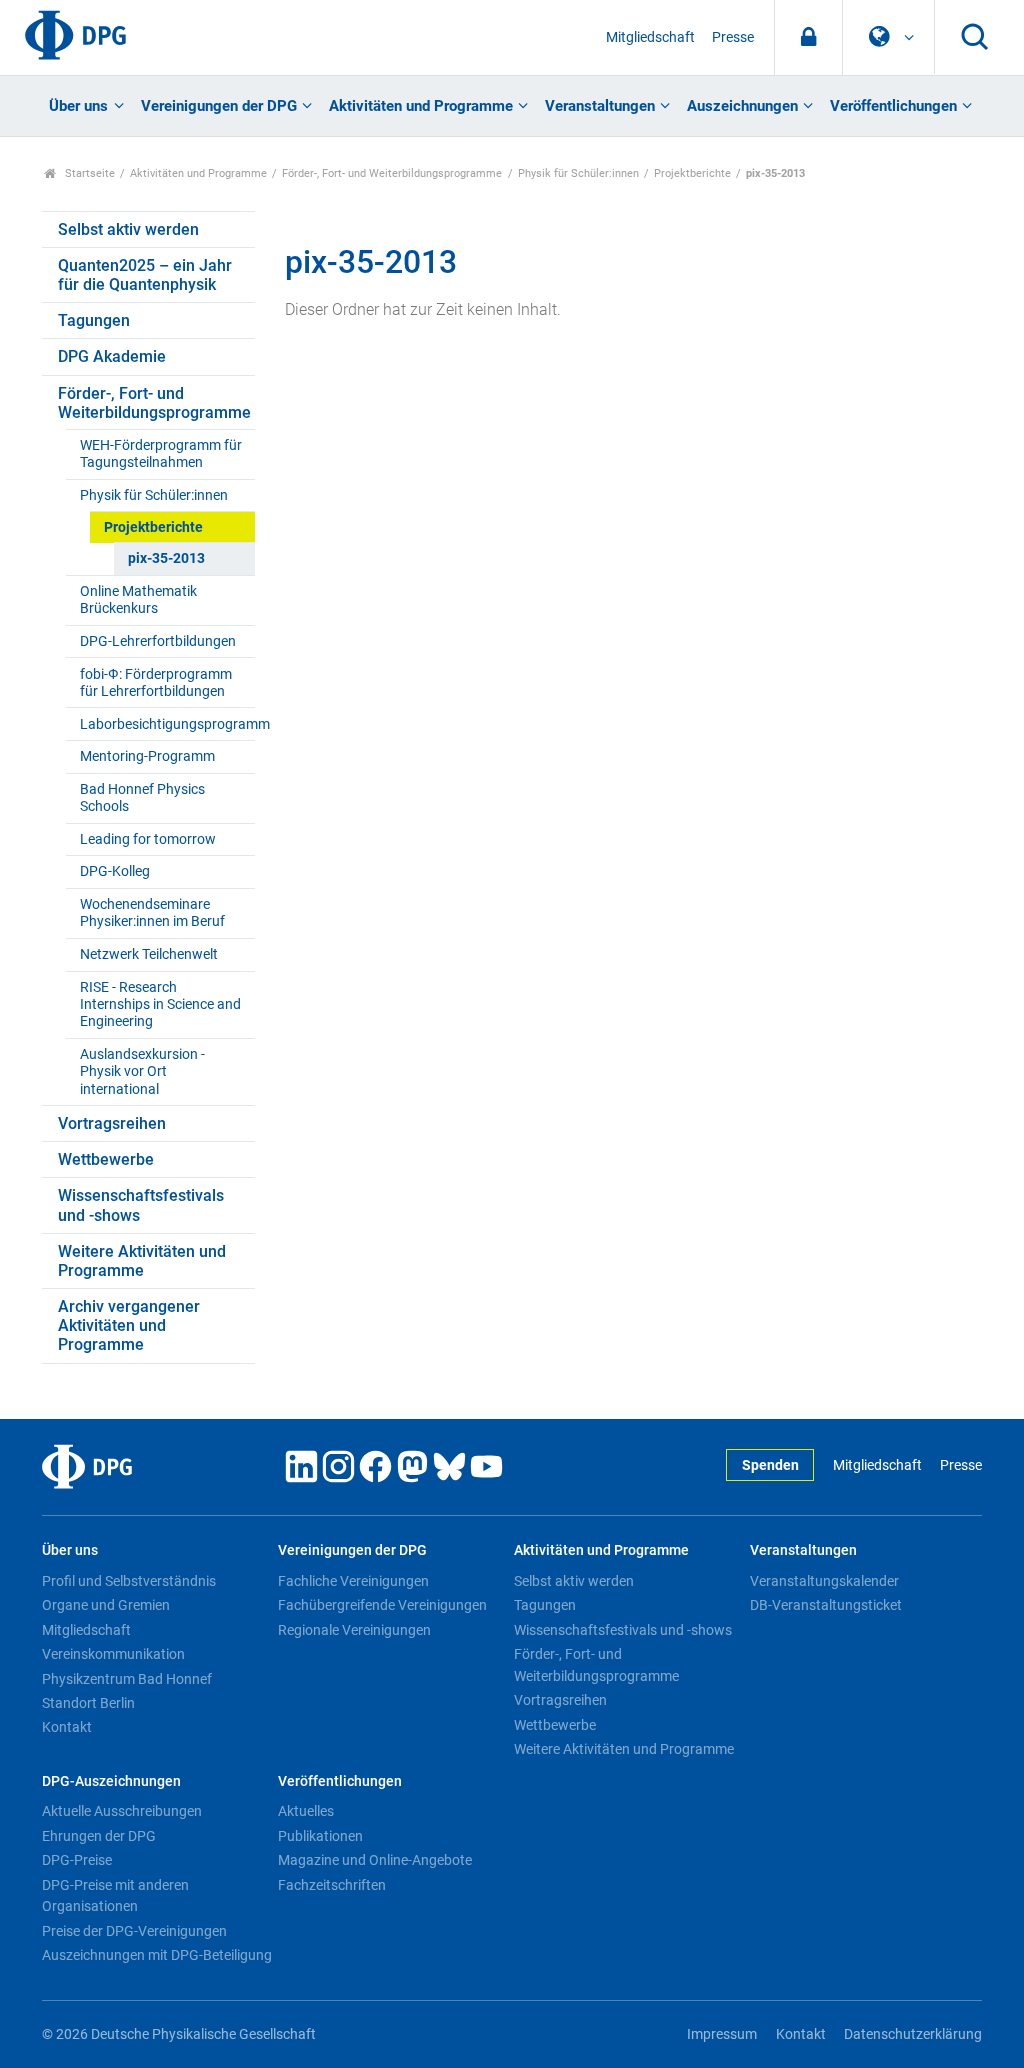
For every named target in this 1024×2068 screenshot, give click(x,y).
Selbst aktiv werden (128, 229)
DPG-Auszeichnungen (111, 1781)
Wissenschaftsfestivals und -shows (141, 1205)
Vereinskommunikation (113, 1654)
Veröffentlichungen (893, 106)
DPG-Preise (77, 1860)
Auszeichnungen (742, 106)
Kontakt (67, 1727)
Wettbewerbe (106, 1159)
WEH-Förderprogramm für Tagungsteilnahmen (161, 454)
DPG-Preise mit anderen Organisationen (115, 1896)
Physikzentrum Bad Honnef (127, 1679)
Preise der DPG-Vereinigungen (134, 1931)
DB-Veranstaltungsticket (826, 1605)
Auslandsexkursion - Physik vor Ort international (142, 1072)
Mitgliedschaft (650, 37)
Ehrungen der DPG (99, 1836)
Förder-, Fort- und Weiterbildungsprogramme (392, 173)
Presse (733, 37)
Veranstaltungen (600, 106)
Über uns (78, 106)
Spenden (770, 1465)
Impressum (722, 2034)
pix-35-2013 (166, 558)
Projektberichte (692, 173)
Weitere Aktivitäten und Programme (142, 1261)
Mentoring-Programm (147, 756)
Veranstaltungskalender (824, 1581)
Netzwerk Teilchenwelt (149, 954)
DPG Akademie (112, 356)
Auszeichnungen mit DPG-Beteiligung (157, 1955)
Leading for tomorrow (148, 839)
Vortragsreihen (112, 1123)
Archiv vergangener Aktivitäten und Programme (129, 1325)
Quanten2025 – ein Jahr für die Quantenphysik (145, 275)
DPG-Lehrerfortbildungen (158, 641)
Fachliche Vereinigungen (353, 1581)
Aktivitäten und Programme (421, 106)
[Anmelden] (808, 37)
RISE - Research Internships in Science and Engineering (160, 1005)
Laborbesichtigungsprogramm (167, 724)
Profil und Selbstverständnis (129, 1581)
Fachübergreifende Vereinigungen (382, 1605)
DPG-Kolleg (115, 871)
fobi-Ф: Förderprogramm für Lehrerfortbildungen (156, 683)
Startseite (88, 173)
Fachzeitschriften (332, 1885)
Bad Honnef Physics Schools (142, 798)
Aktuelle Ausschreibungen (122, 1811)
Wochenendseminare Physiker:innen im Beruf (152, 913)
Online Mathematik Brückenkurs (138, 600)
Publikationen (320, 1836)
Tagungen (94, 320)
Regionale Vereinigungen (354, 1630)
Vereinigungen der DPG (219, 106)
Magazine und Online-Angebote (375, 1860)
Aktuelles (306, 1811)
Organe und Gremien (106, 1605)
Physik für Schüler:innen (578, 173)
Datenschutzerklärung (913, 2034)
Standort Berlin (88, 1703)
